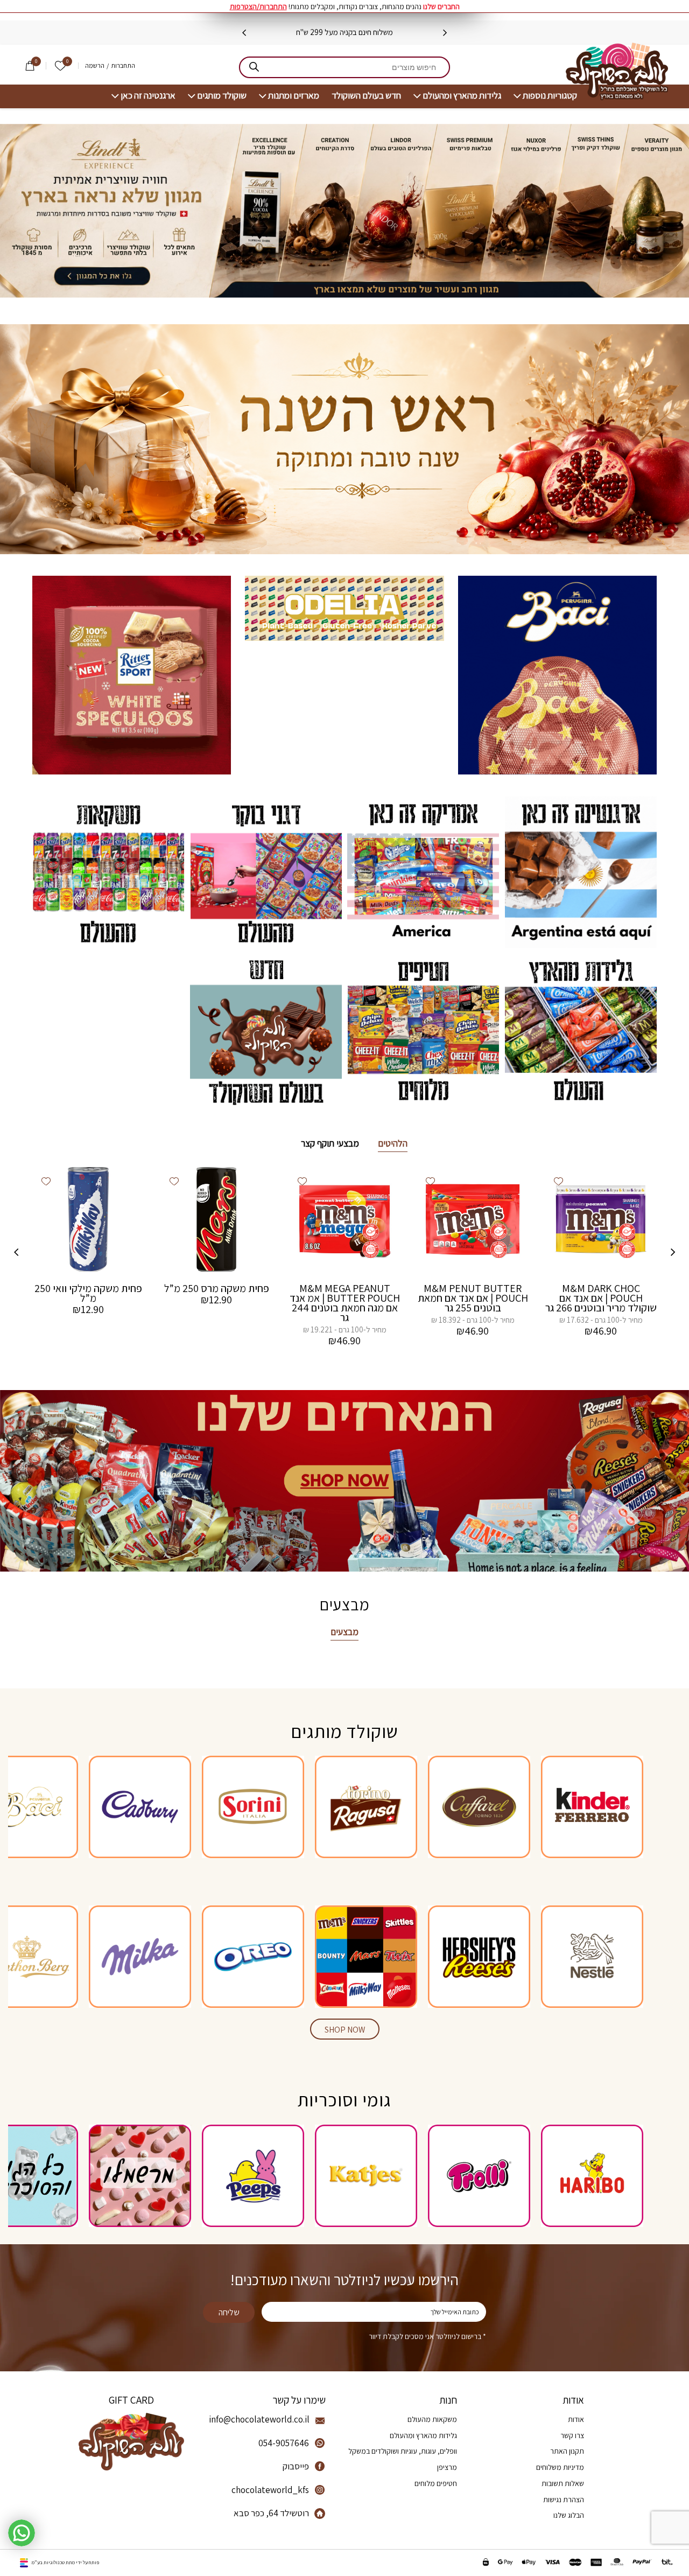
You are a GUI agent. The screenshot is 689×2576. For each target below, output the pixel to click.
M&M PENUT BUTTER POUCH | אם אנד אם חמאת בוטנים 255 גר (473, 1298)
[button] (559, 1181)
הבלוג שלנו (569, 2515)
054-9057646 (284, 2443)
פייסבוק (296, 2466)
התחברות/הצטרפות (258, 6)
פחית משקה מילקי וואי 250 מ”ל (88, 1293)
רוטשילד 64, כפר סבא (271, 2513)
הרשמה (95, 66)
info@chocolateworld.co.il (259, 2419)
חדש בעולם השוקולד (366, 96)
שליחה (229, 2312)
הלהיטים (393, 1143)
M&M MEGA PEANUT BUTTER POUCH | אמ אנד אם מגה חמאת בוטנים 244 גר (345, 1303)
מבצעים (344, 1632)
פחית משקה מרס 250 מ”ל (217, 1288)
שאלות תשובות (563, 2483)
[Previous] (445, 33)
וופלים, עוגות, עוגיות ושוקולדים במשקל (403, 2451)
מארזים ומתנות (294, 96)
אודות (576, 2419)
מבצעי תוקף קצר (330, 1143)
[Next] (244, 33)
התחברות (123, 66)
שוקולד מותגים (222, 96)
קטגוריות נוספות (550, 96)
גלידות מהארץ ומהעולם (462, 96)
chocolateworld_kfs (270, 2490)
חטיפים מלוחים (436, 2483)
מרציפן (447, 2467)
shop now (345, 2030)
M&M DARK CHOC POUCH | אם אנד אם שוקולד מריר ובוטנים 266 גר (601, 1298)
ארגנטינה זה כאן (148, 96)
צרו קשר (572, 2435)
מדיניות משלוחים (560, 2467)
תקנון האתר (567, 2451)
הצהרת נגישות (564, 2500)
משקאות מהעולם (432, 2419)
